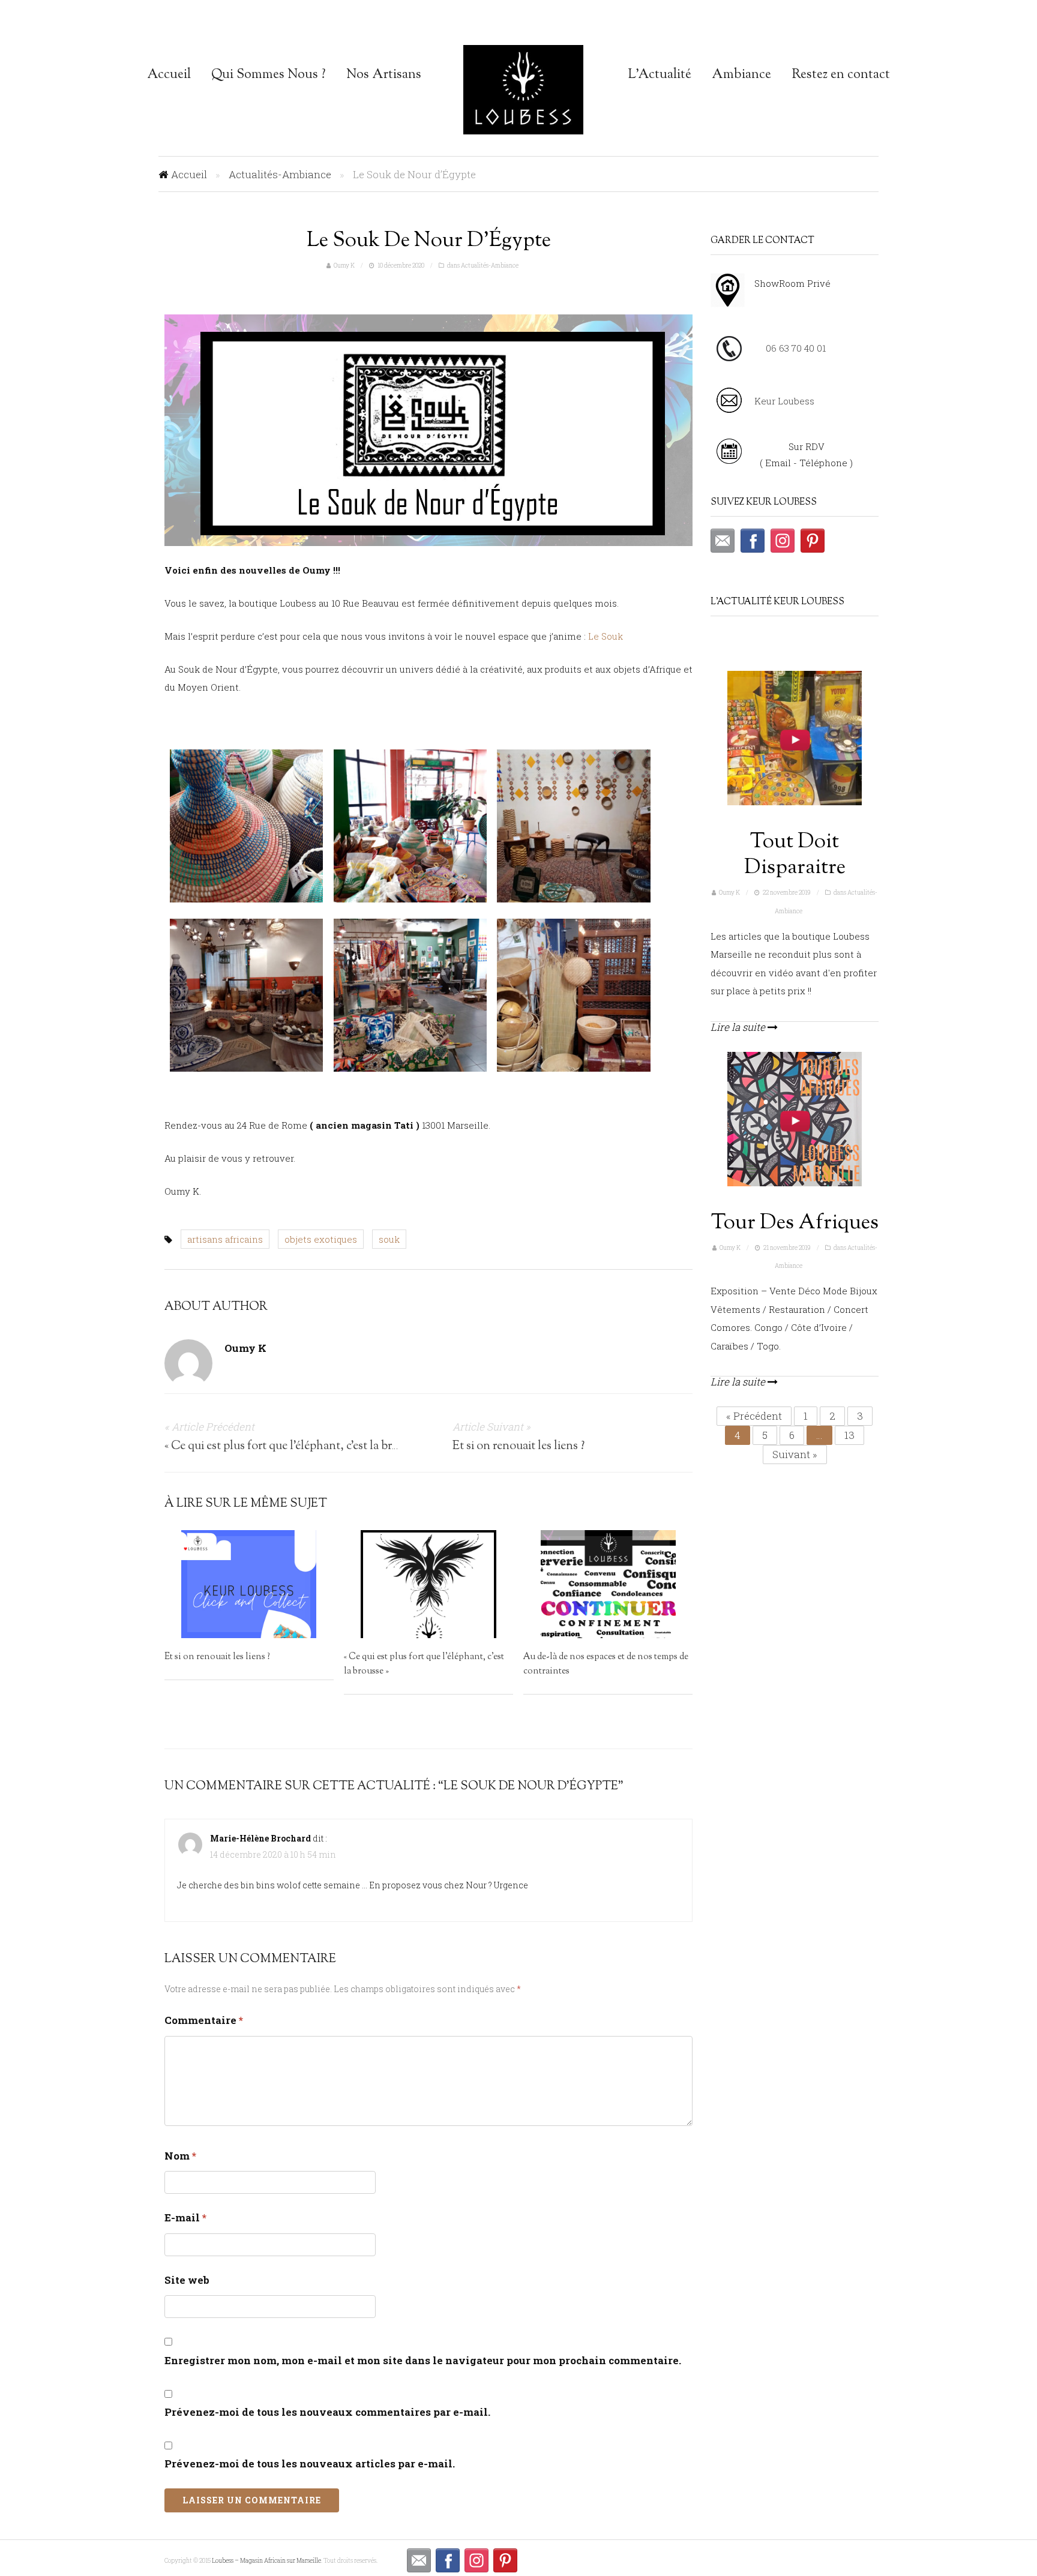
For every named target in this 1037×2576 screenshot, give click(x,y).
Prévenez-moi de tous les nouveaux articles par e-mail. (310, 2463)
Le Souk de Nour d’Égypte (429, 241)
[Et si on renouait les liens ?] (249, 1584)
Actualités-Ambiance (280, 174)
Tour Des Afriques (795, 1223)
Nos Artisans (384, 75)
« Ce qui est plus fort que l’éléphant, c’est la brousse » (296, 1446)
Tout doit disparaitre (795, 855)
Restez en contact (841, 75)
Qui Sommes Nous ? (269, 75)
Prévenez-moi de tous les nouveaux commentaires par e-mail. (327, 2412)
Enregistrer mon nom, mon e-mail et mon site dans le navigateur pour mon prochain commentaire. (423, 2360)
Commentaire (204, 2020)
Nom (180, 2156)
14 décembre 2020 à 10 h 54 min (273, 1854)
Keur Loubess (784, 401)
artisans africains (225, 1239)
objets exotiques (321, 1239)
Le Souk (606, 636)
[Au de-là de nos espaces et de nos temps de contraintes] (608, 1584)
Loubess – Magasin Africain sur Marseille (523, 90)
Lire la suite (739, 1027)
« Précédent (754, 1416)
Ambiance (741, 75)
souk (389, 1239)
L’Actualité (660, 75)
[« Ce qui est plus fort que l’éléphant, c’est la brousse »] (428, 1584)
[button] (723, 547)
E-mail (185, 2217)
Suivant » (795, 1454)
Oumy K (344, 266)
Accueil (169, 75)
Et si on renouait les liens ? (518, 1446)
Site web (187, 2280)
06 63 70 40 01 (796, 348)
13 (849, 1435)
